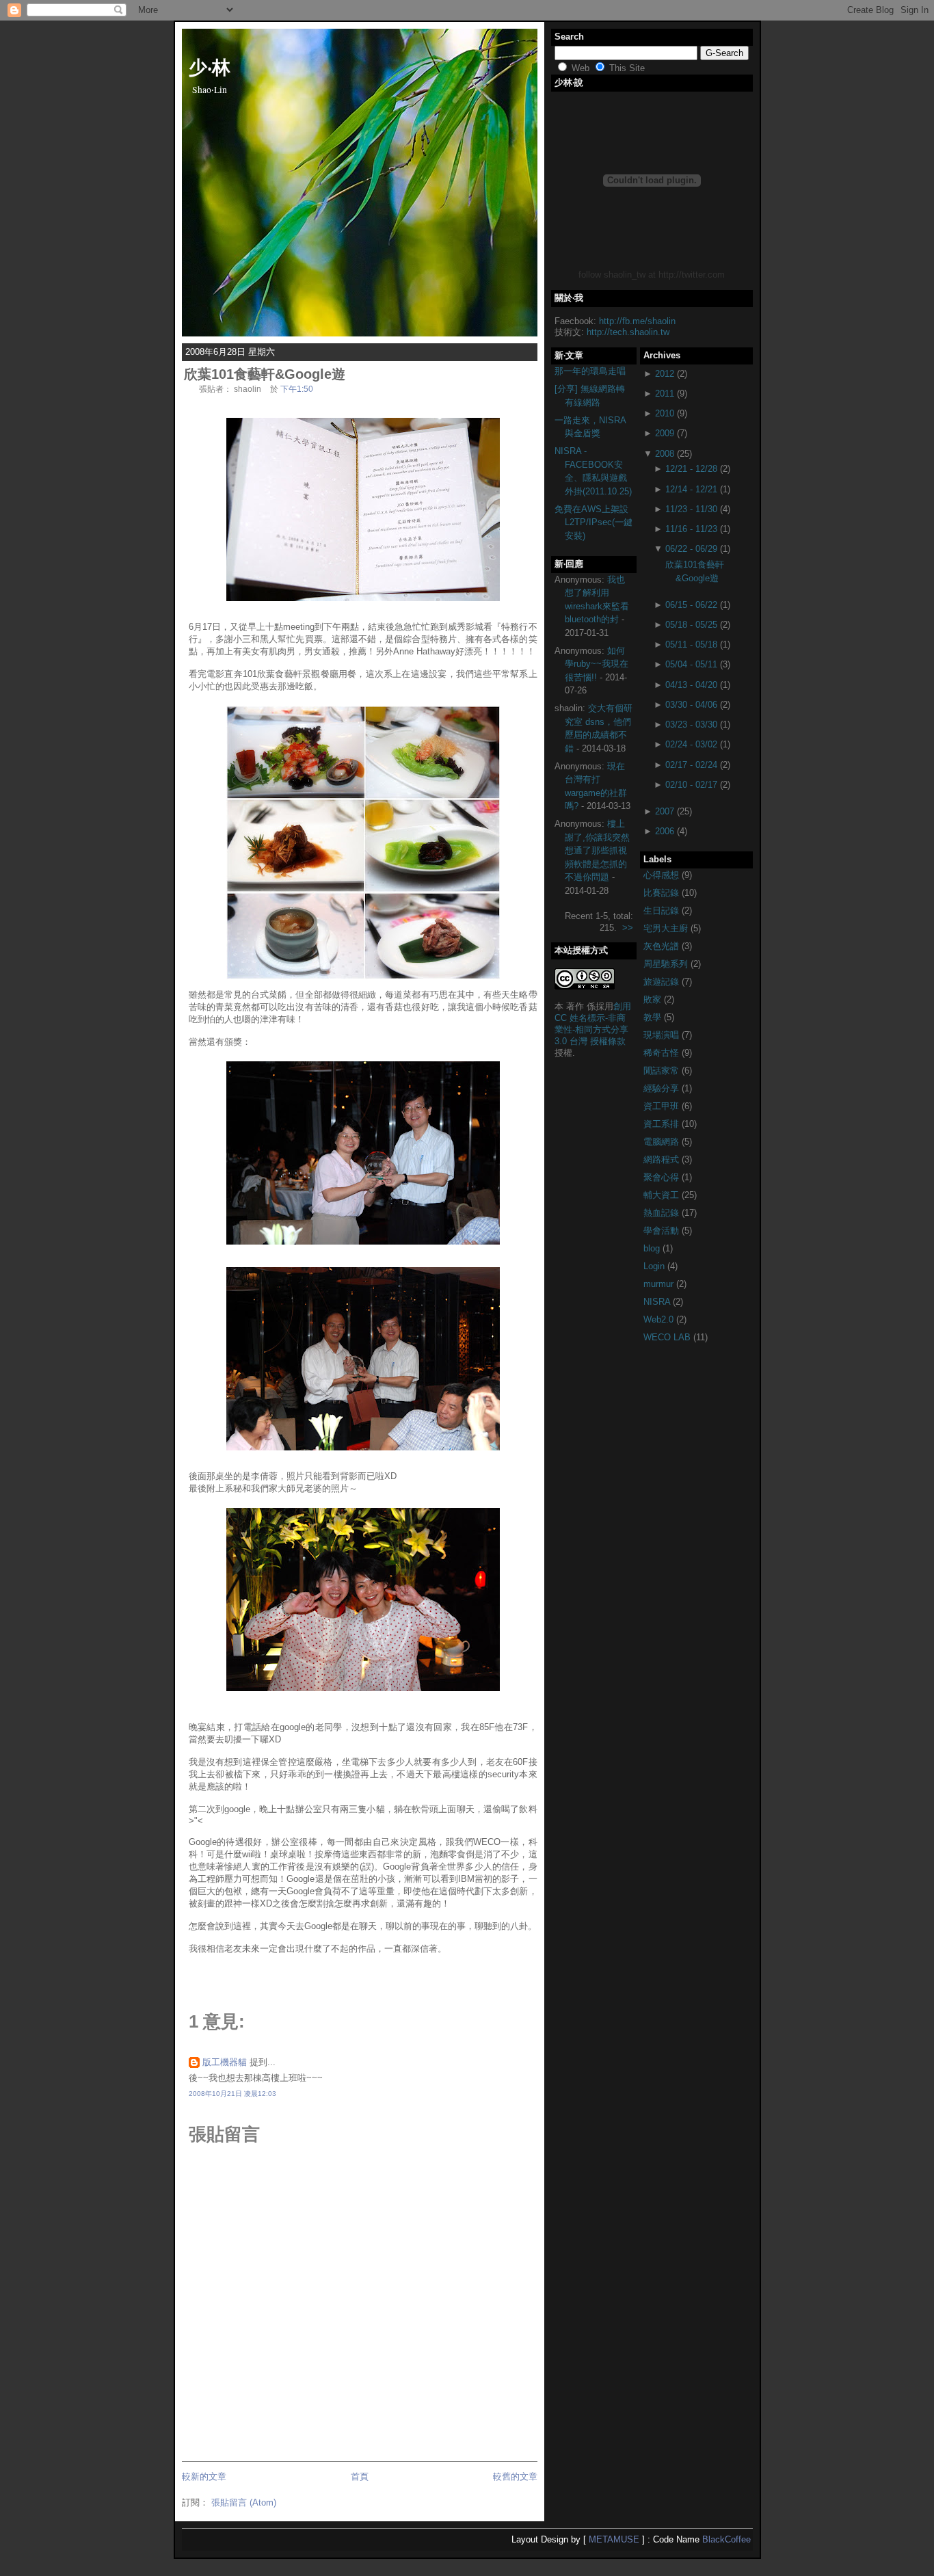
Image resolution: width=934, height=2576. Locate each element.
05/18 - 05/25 (691, 625)
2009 (665, 433)
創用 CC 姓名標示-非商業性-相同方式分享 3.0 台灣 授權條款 (593, 1024)
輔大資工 (663, 1195)
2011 (665, 394)
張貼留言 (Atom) (244, 2502)
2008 (665, 454)
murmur (660, 1284)
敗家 (654, 999)
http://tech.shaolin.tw (628, 332)
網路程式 (663, 1159)
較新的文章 (204, 2477)
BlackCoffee (726, 2539)
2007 (665, 811)
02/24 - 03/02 (691, 744)
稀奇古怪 (663, 1053)
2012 (665, 374)
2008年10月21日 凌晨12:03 (232, 2094)
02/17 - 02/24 (691, 765)
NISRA (658, 1302)
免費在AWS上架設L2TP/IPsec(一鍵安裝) (593, 522)
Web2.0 (660, 1319)
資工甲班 (663, 1106)
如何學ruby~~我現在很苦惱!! (597, 664)
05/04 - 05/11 (691, 664)
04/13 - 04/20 (691, 685)
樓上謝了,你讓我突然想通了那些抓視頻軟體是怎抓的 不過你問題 (597, 850)
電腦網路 (663, 1142)
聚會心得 (663, 1177)
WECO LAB (668, 1337)
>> (628, 928)
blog (653, 1248)
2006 (665, 831)
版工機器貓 (225, 2062)
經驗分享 (663, 1088)
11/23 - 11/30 (691, 509)
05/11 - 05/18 (691, 645)
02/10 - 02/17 (691, 785)
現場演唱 (663, 1035)
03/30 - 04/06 (691, 705)
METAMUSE (614, 2539)
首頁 (360, 2477)
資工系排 (663, 1124)
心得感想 (663, 875)
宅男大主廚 (667, 928)
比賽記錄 (663, 893)
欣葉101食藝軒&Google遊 (265, 374)
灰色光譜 (663, 946)
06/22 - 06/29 (691, 549)
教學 (654, 1017)
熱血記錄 (663, 1213)
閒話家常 (663, 1071)
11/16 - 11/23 (691, 529)
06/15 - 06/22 (691, 605)
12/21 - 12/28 (691, 469)
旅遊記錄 (663, 982)
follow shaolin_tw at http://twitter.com (652, 275)
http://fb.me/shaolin (637, 321)
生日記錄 (663, 911)
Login (655, 1266)
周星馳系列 (667, 964)
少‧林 (210, 66)
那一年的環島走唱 (590, 371)
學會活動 (663, 1231)
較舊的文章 (515, 2477)
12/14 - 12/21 (691, 489)
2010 (665, 413)
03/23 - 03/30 (691, 725)
